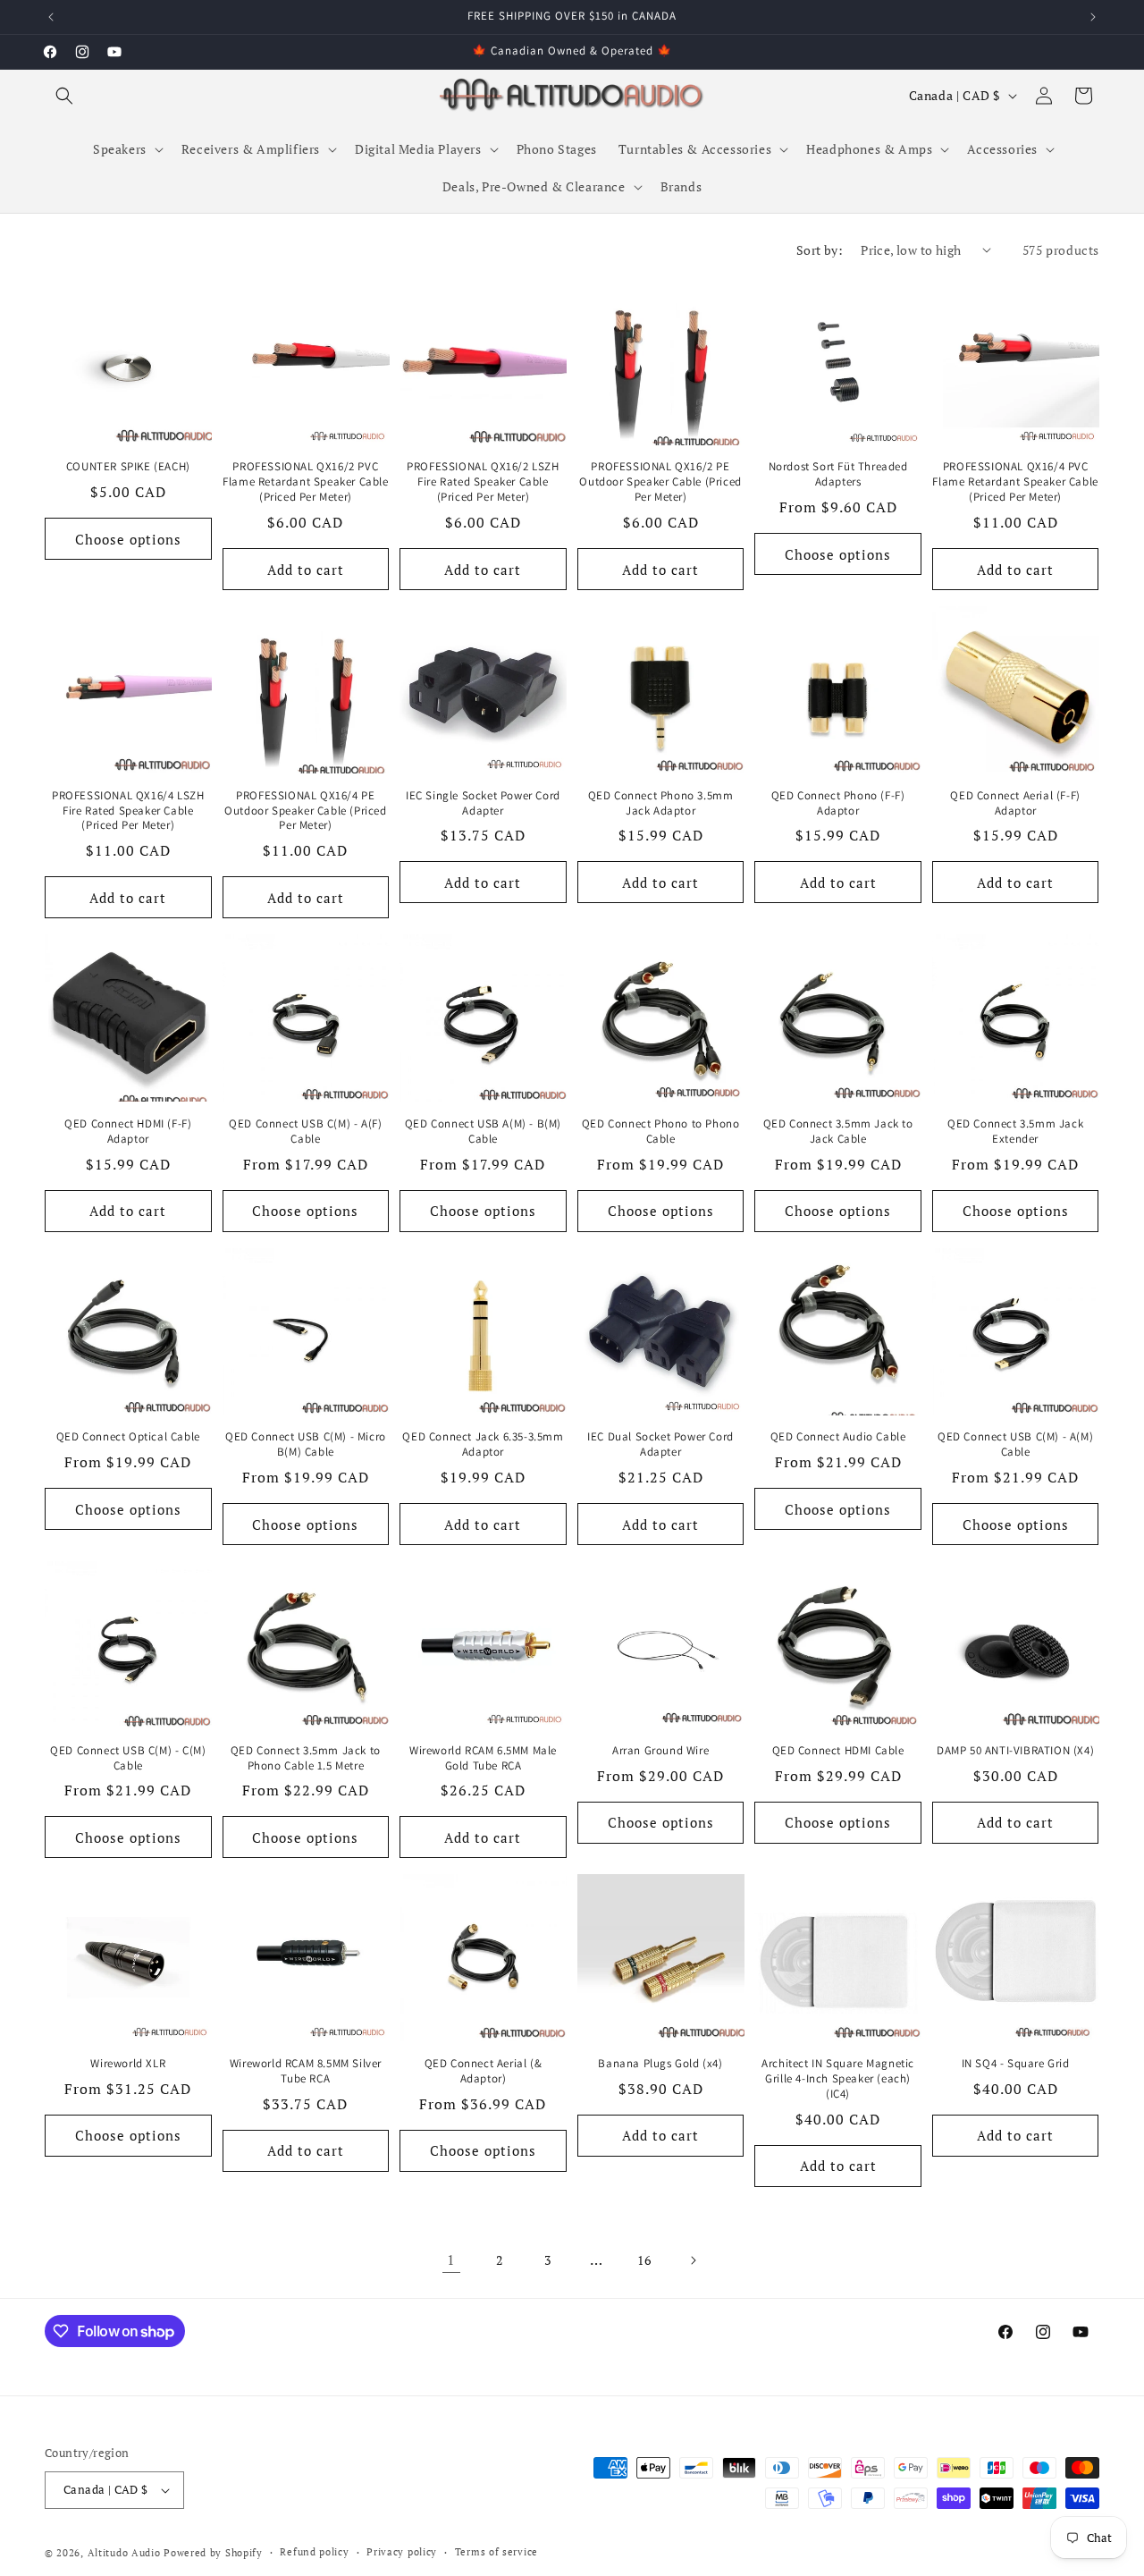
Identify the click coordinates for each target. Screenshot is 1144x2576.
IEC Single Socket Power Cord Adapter (483, 803)
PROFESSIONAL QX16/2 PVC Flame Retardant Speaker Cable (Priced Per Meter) (305, 482)
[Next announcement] (1093, 17)
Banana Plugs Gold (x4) (660, 2064)
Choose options (128, 539)
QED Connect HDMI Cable (838, 1751)
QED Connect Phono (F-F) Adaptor (838, 803)
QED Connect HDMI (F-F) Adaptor (128, 1132)
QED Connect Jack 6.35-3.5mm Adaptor (483, 1444)
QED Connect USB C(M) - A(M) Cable (1015, 1444)
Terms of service (496, 2552)
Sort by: (820, 250)
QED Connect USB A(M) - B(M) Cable (483, 1132)
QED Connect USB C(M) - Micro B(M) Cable (306, 1444)
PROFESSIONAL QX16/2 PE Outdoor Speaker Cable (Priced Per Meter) (660, 482)
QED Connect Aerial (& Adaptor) (484, 2071)
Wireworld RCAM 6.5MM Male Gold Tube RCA (483, 1758)
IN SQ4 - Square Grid (1016, 2064)
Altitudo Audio (124, 2553)
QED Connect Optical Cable (128, 1437)
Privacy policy (402, 2552)
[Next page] (693, 2260)
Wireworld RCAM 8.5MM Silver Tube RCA (306, 2071)
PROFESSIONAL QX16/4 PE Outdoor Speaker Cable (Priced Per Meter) (305, 811)
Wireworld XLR (128, 2064)
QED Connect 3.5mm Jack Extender (1015, 1132)
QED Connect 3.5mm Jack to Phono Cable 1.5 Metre (306, 1758)
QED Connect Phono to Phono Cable (661, 1132)
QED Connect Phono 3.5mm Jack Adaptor (661, 803)
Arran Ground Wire (660, 1751)
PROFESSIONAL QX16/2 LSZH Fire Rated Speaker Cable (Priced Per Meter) (483, 482)
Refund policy (314, 2552)
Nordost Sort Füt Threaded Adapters (838, 474)
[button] (64, 96)
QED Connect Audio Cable (838, 1437)
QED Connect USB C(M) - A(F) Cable (305, 1132)
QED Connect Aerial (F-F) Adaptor (1015, 803)
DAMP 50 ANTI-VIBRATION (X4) (1015, 1751)
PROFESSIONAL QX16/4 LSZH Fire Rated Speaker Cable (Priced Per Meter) (128, 811)
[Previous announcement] (51, 17)
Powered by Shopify (213, 2553)
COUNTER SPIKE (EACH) (128, 467)
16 (644, 2260)
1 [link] (451, 2259)
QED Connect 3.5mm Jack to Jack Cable (838, 1132)
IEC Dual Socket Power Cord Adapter (660, 1444)
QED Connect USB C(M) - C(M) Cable (128, 1758)
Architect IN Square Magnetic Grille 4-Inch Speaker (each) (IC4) (838, 2079)
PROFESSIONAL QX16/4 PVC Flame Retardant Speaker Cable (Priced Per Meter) (1015, 482)
